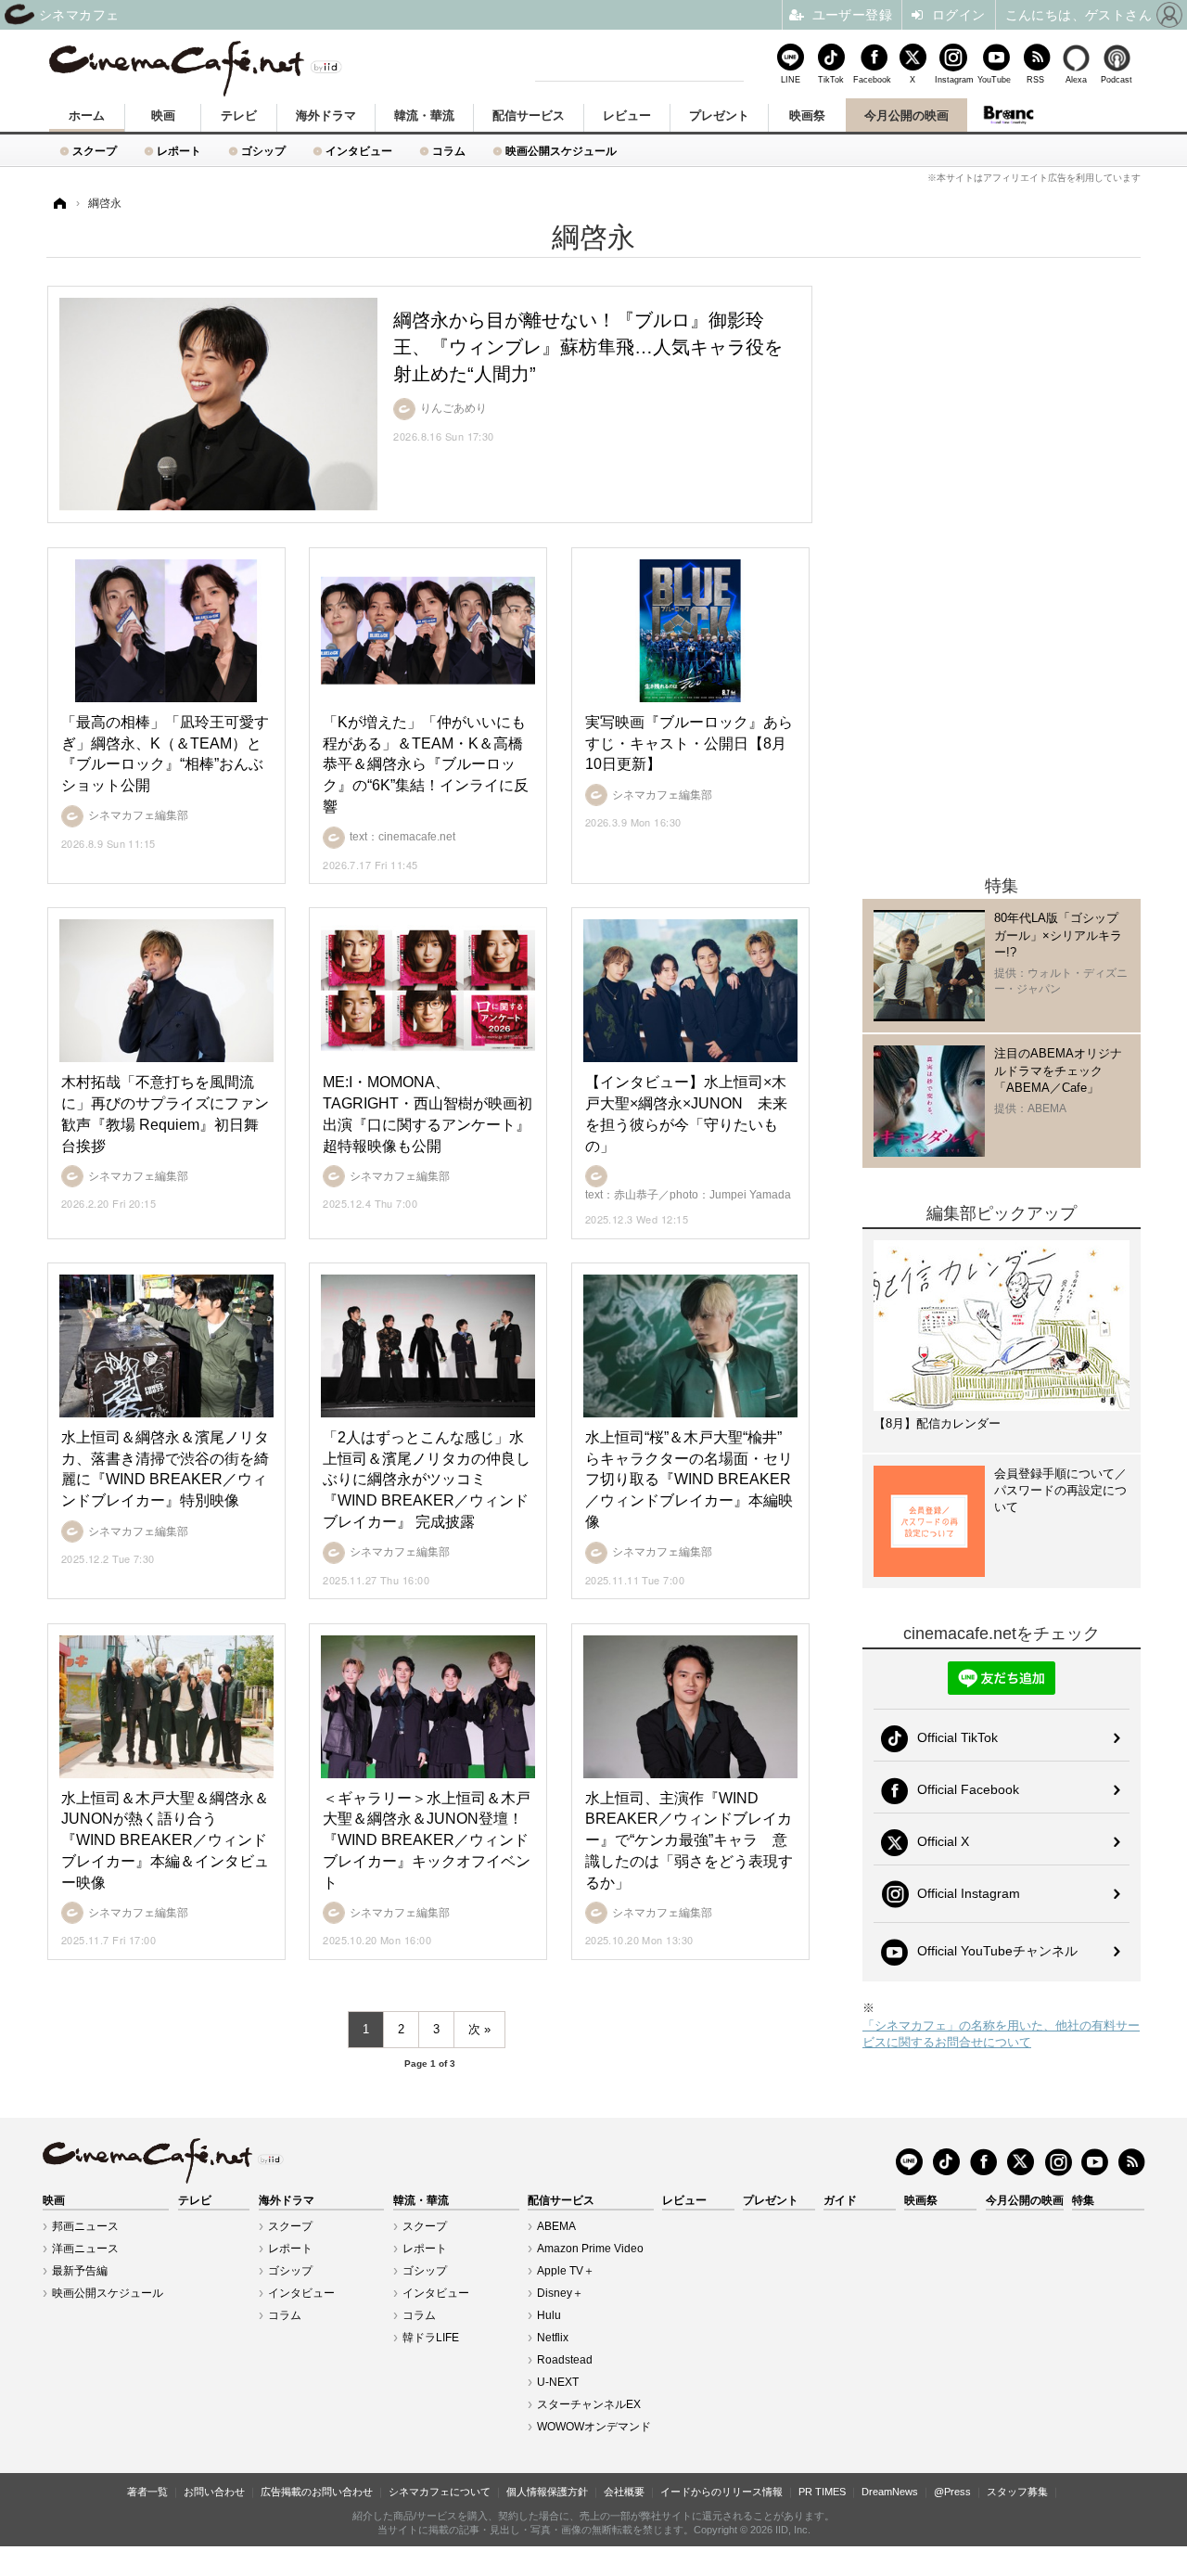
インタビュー (359, 151)
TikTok (831, 79)
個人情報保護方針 (547, 2492)
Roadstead (565, 2360)
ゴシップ (263, 151)
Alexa (1076, 79)
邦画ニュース (85, 2226)
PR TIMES (822, 2492)
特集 (1083, 2200)
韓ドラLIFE (431, 2338)
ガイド (840, 2200)
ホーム (87, 115)
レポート (179, 151)
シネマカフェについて (440, 2492)
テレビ (239, 115)
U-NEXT (558, 2382)
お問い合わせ (214, 2492)
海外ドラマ (326, 115)
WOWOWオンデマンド (594, 2427)
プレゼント (719, 115)
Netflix (553, 2338)
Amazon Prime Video (590, 2249)
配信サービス (529, 115)
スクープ (95, 151)
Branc (1009, 115)
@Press (952, 2492)
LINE (791, 79)
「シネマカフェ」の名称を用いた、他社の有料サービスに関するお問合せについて (1001, 2034)
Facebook (872, 79)
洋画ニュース (85, 2249)
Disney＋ (560, 2293)
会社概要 (624, 2492)
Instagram (953, 79)
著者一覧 (147, 2492)
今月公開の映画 (906, 115)
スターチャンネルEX (589, 2404)
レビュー (627, 115)
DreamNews (890, 2492)
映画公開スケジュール (561, 151)
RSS (1035, 79)
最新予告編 (80, 2271)
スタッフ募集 (1017, 2492)
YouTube (994, 79)
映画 (163, 115)
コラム (449, 151)
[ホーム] (58, 204)
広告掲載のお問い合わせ (317, 2492)
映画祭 (807, 115)
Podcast (1117, 79)
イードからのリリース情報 (721, 2492)
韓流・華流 (424, 115)
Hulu (549, 2315)
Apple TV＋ (566, 2271)
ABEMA (556, 2226)
